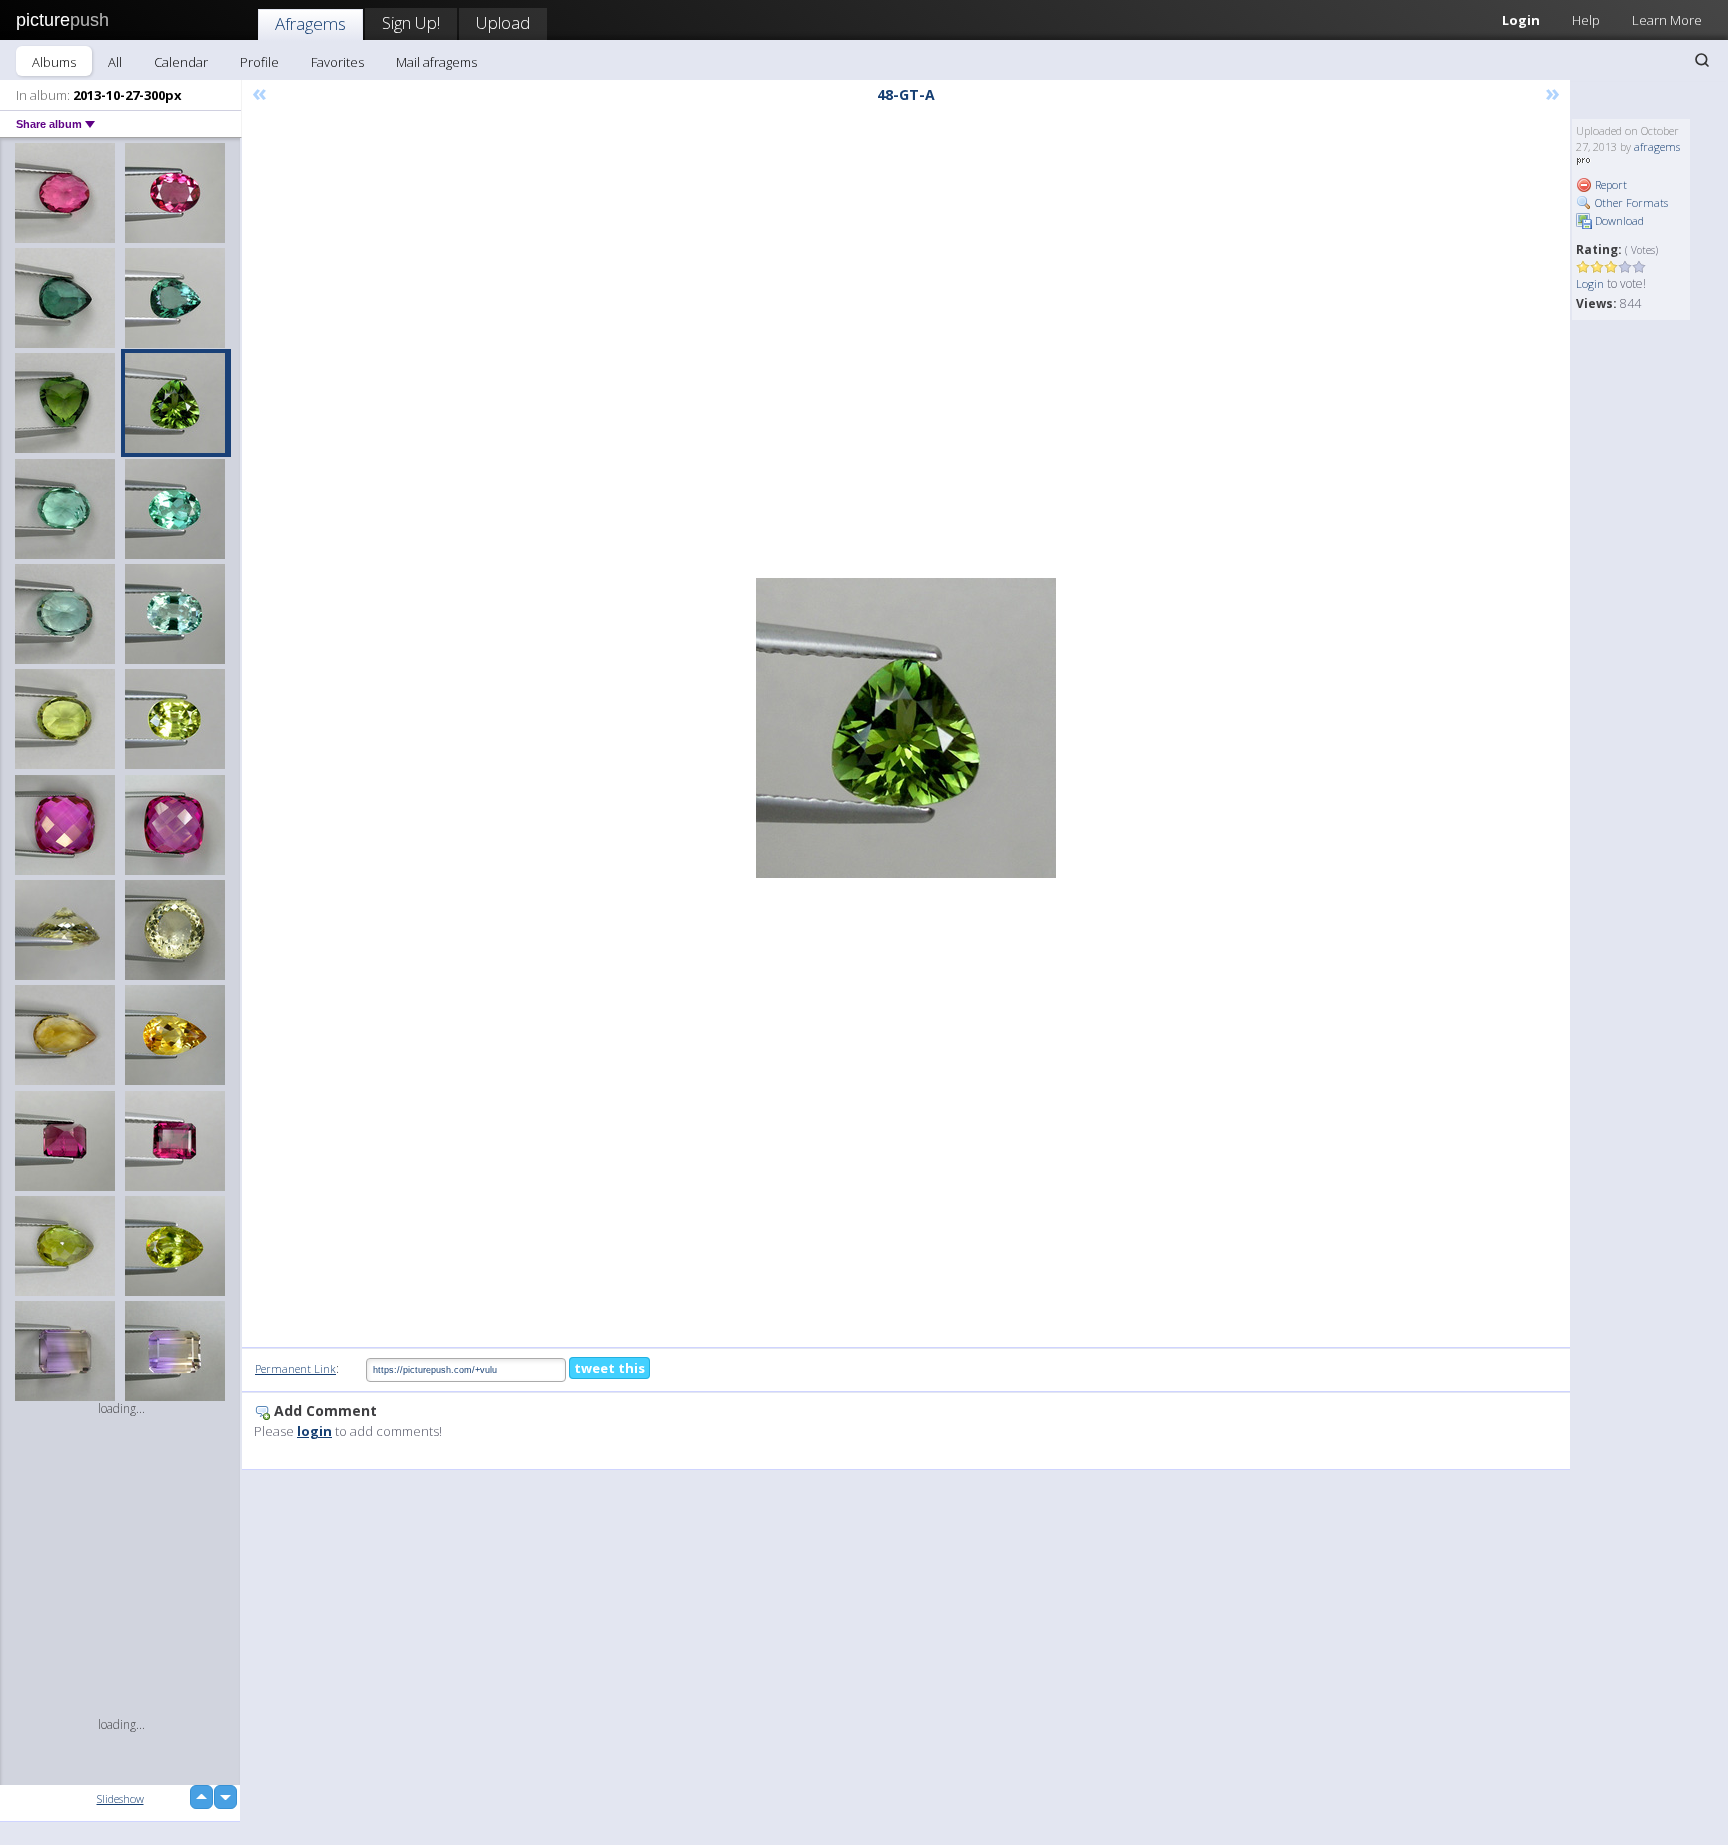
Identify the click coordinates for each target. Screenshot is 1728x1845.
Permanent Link (295, 1368)
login (314, 1431)
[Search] (1702, 60)
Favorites (337, 62)
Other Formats (1630, 202)
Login (1521, 20)
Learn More (1667, 20)
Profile (259, 62)
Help (1586, 20)
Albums (54, 62)
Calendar (181, 62)
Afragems (310, 23)
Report (1609, 184)
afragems (1657, 146)
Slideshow (120, 1798)
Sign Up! (411, 22)
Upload (503, 22)
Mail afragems (436, 62)
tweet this (609, 1368)
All (115, 62)
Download (1618, 220)
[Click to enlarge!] (906, 728)
